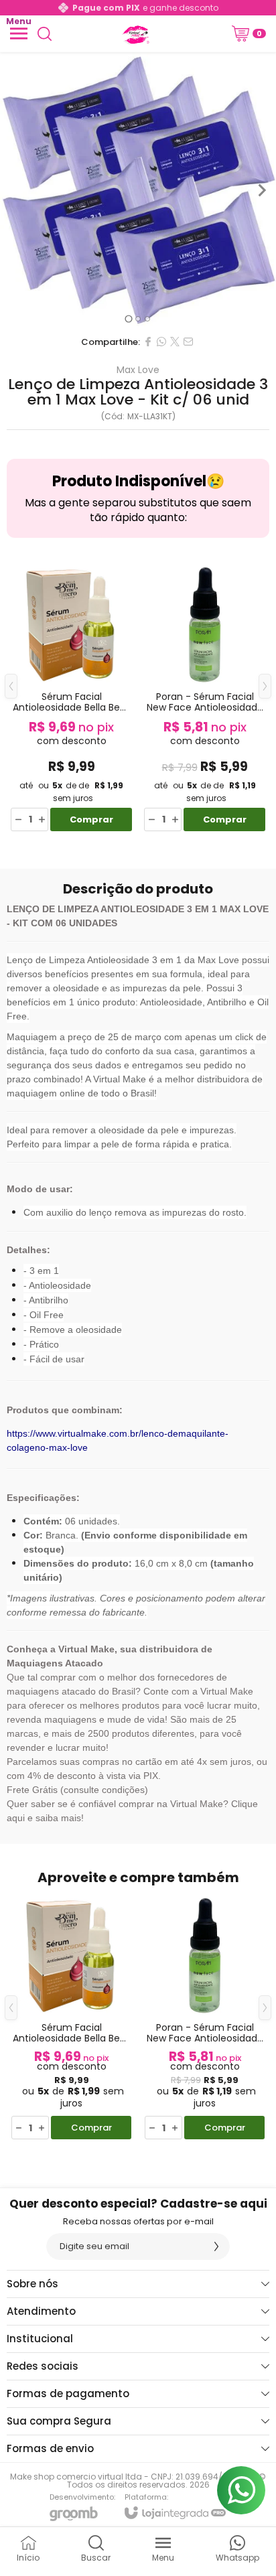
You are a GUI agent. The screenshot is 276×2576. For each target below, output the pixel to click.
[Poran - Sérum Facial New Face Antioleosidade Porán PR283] (205, 696)
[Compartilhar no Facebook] (148, 342)
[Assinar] (216, 2246)
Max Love (138, 370)
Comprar (91, 819)
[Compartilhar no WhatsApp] (161, 342)
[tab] (128, 318)
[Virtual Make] (135, 33)
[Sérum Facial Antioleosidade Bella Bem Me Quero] (71, 696)
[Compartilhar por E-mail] (188, 342)
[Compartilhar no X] (175, 342)
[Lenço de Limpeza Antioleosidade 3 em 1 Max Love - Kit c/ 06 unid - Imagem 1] (138, 190)
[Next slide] (261, 190)
